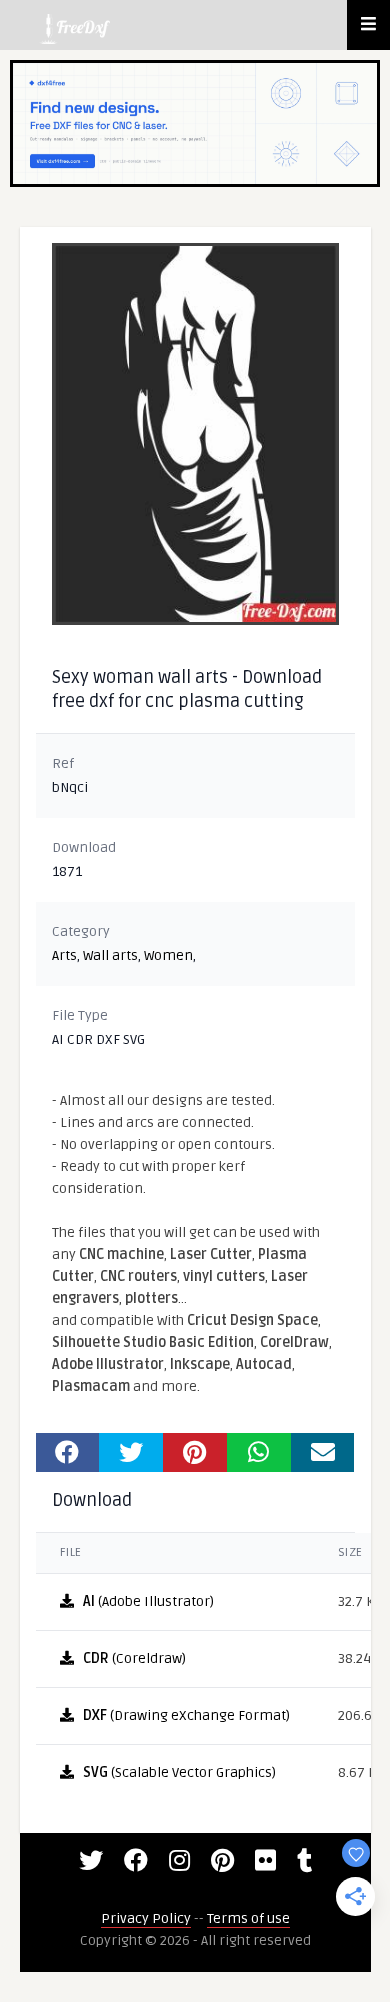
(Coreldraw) (134, 1658)
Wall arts (110, 955)
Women (168, 955)
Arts (64, 955)
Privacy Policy (146, 1918)
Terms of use (248, 1918)
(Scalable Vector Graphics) (179, 1772)
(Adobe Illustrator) (148, 1601)
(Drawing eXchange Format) (186, 1715)
